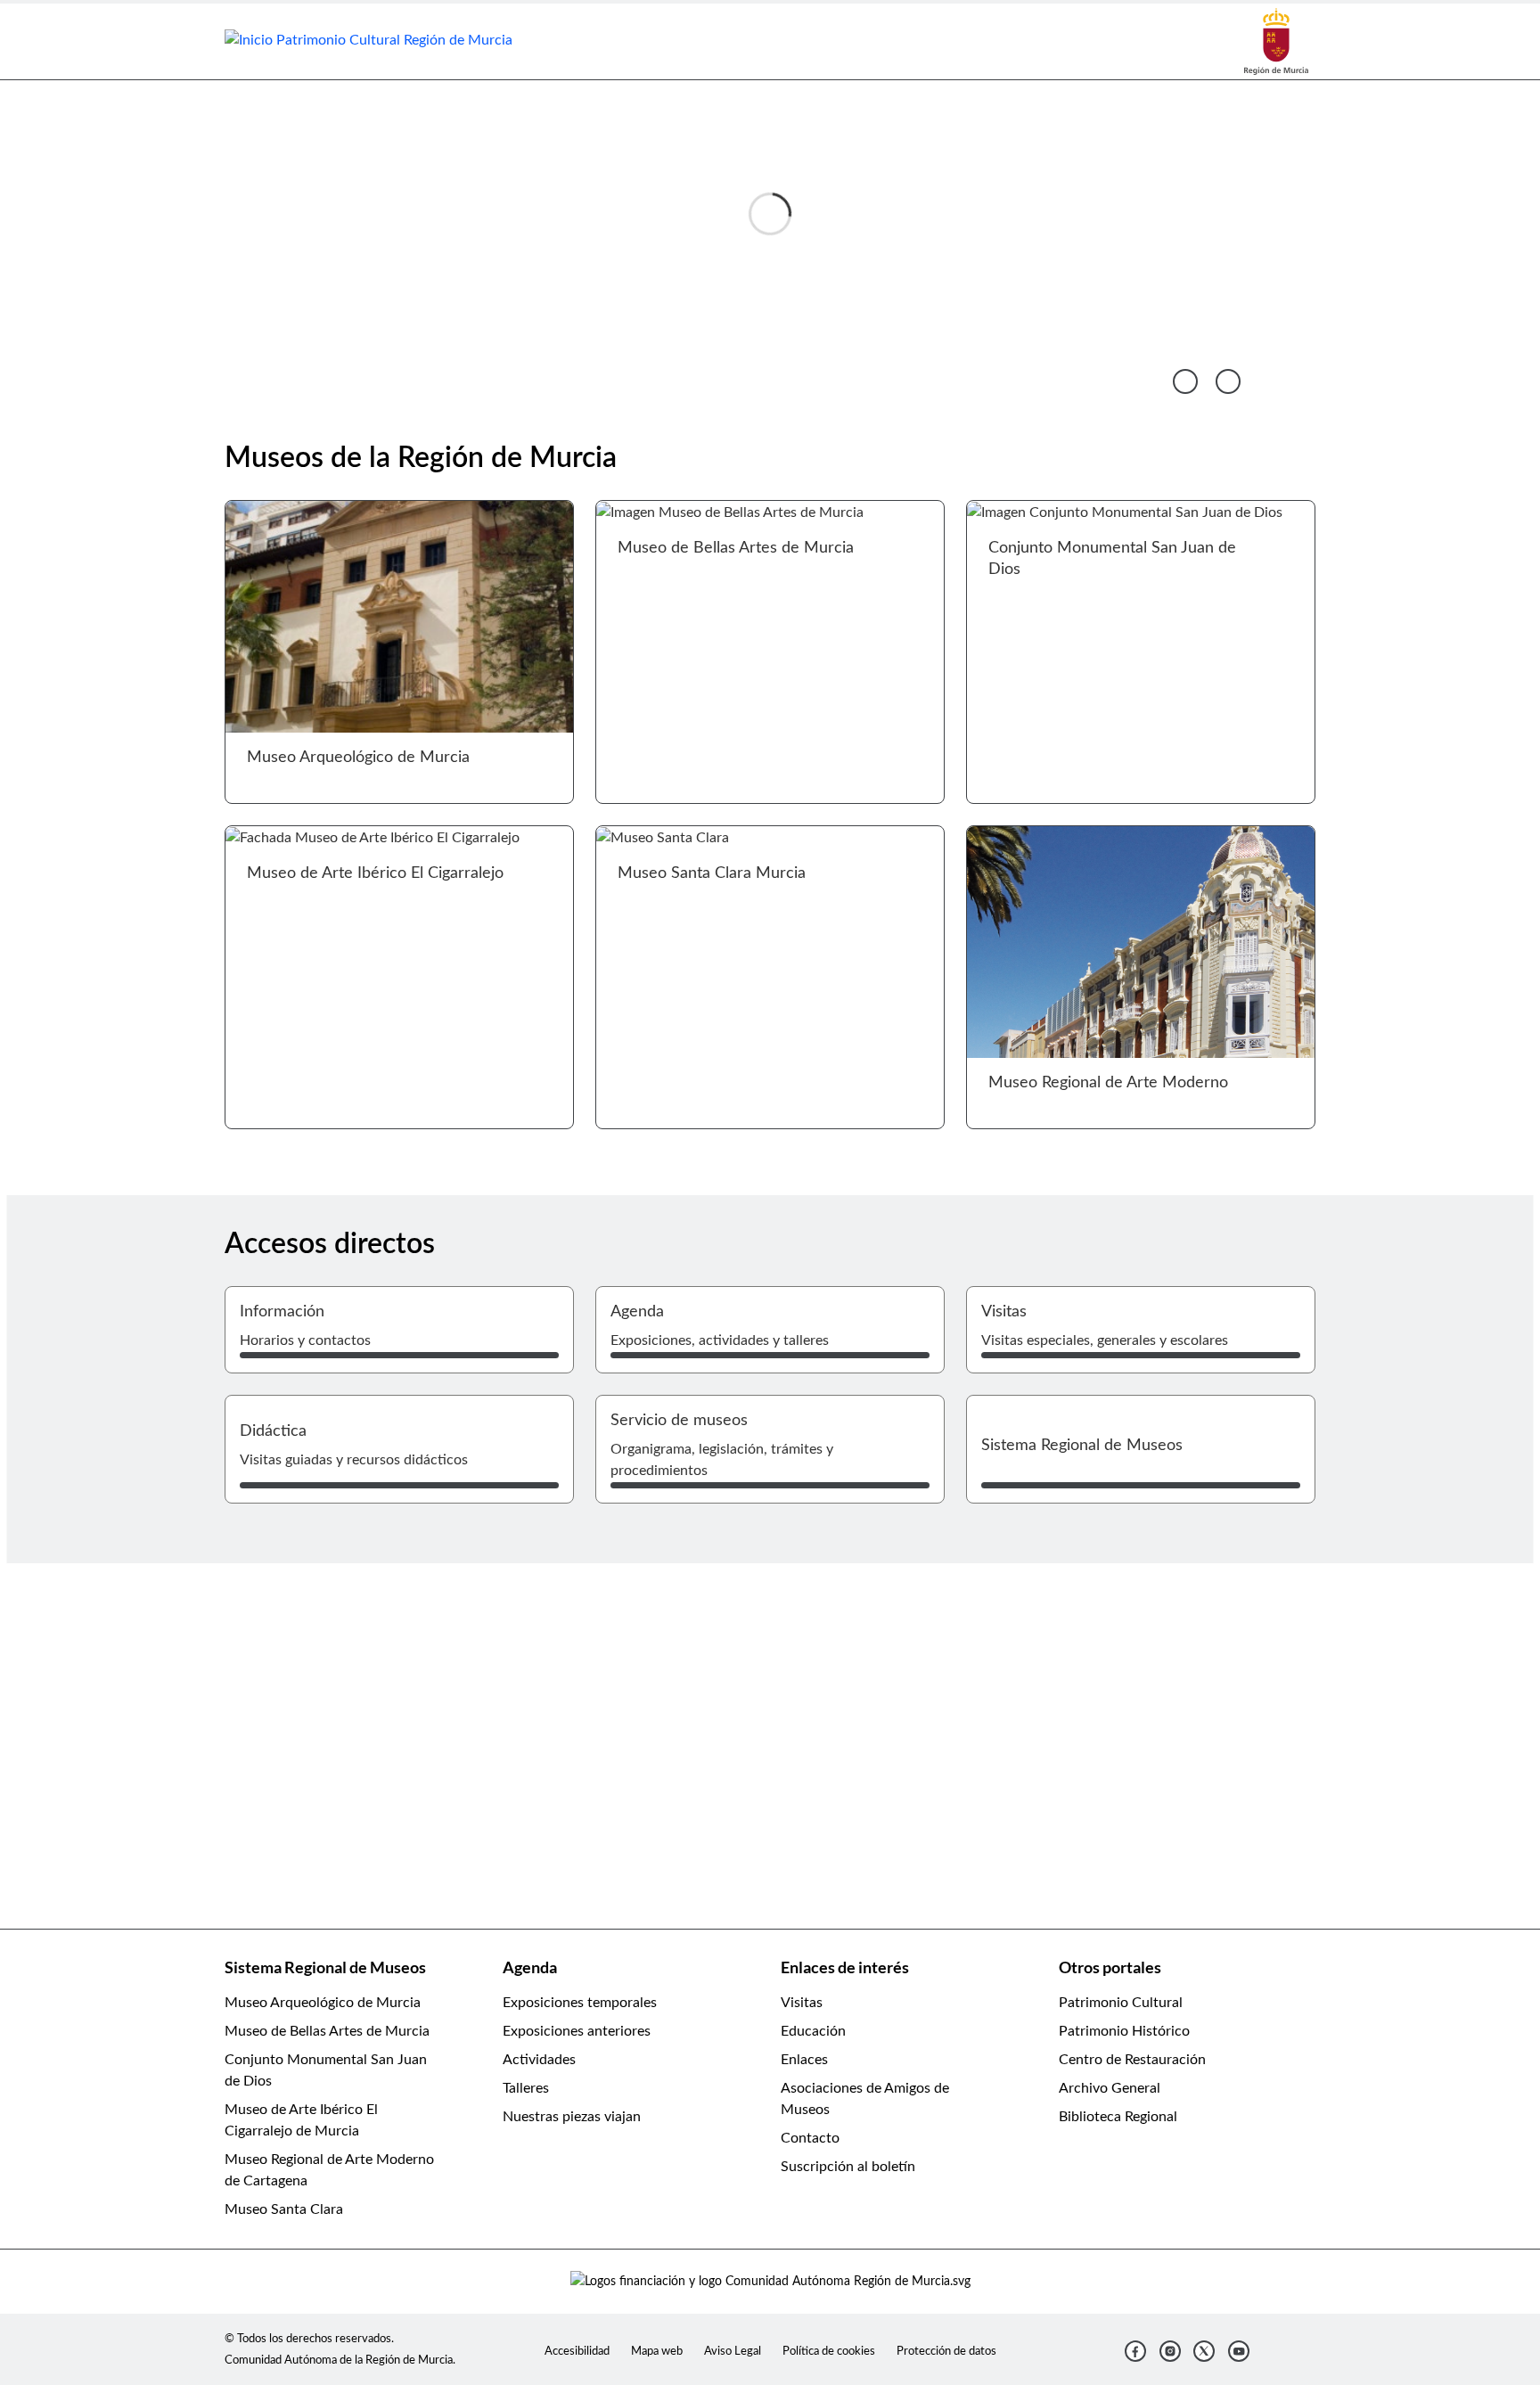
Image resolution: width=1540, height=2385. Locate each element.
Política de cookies (829, 2351)
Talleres (526, 2088)
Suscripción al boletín (848, 2167)
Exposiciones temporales (580, 2003)
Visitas (802, 2003)
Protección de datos (946, 2351)
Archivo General (1110, 2088)
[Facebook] (1135, 2351)
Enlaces (804, 2060)
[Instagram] (1170, 2351)
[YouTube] (1239, 2351)
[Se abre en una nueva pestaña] (1276, 41)
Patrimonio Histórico (1124, 2031)
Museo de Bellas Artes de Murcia (327, 2031)
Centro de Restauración (1132, 2060)
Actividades (539, 2060)
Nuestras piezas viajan (572, 2117)
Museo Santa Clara (284, 2209)
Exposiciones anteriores (577, 2031)
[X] (1204, 2351)
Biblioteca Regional (1118, 2117)
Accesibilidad (577, 2351)
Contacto (810, 2138)
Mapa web (657, 2351)
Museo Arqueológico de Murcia (323, 2003)
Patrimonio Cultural (1121, 2003)
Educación (813, 2031)
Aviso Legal (733, 2351)
